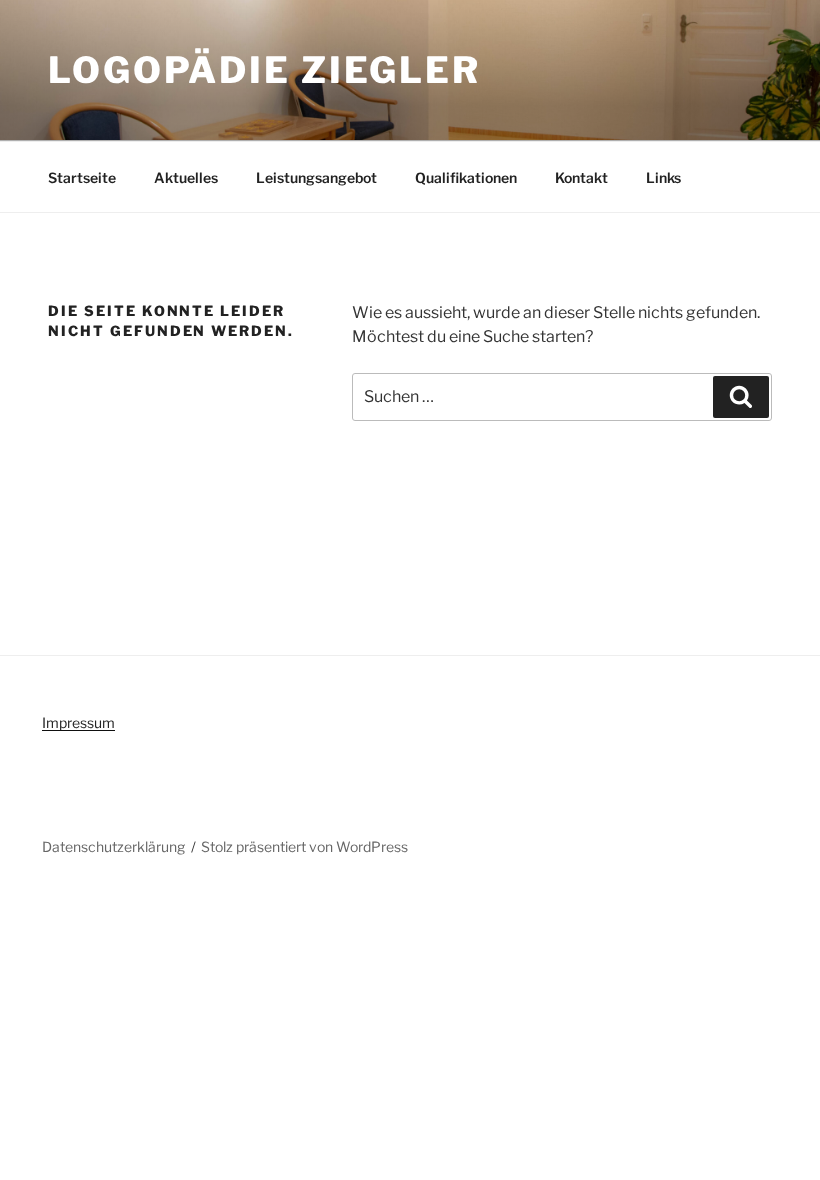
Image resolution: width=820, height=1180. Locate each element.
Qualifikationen (466, 177)
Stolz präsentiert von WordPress (304, 846)
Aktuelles (186, 177)
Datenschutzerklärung (113, 846)
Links (663, 177)
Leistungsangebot (316, 177)
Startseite (82, 177)
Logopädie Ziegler (264, 70)
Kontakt (581, 177)
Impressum (78, 722)
